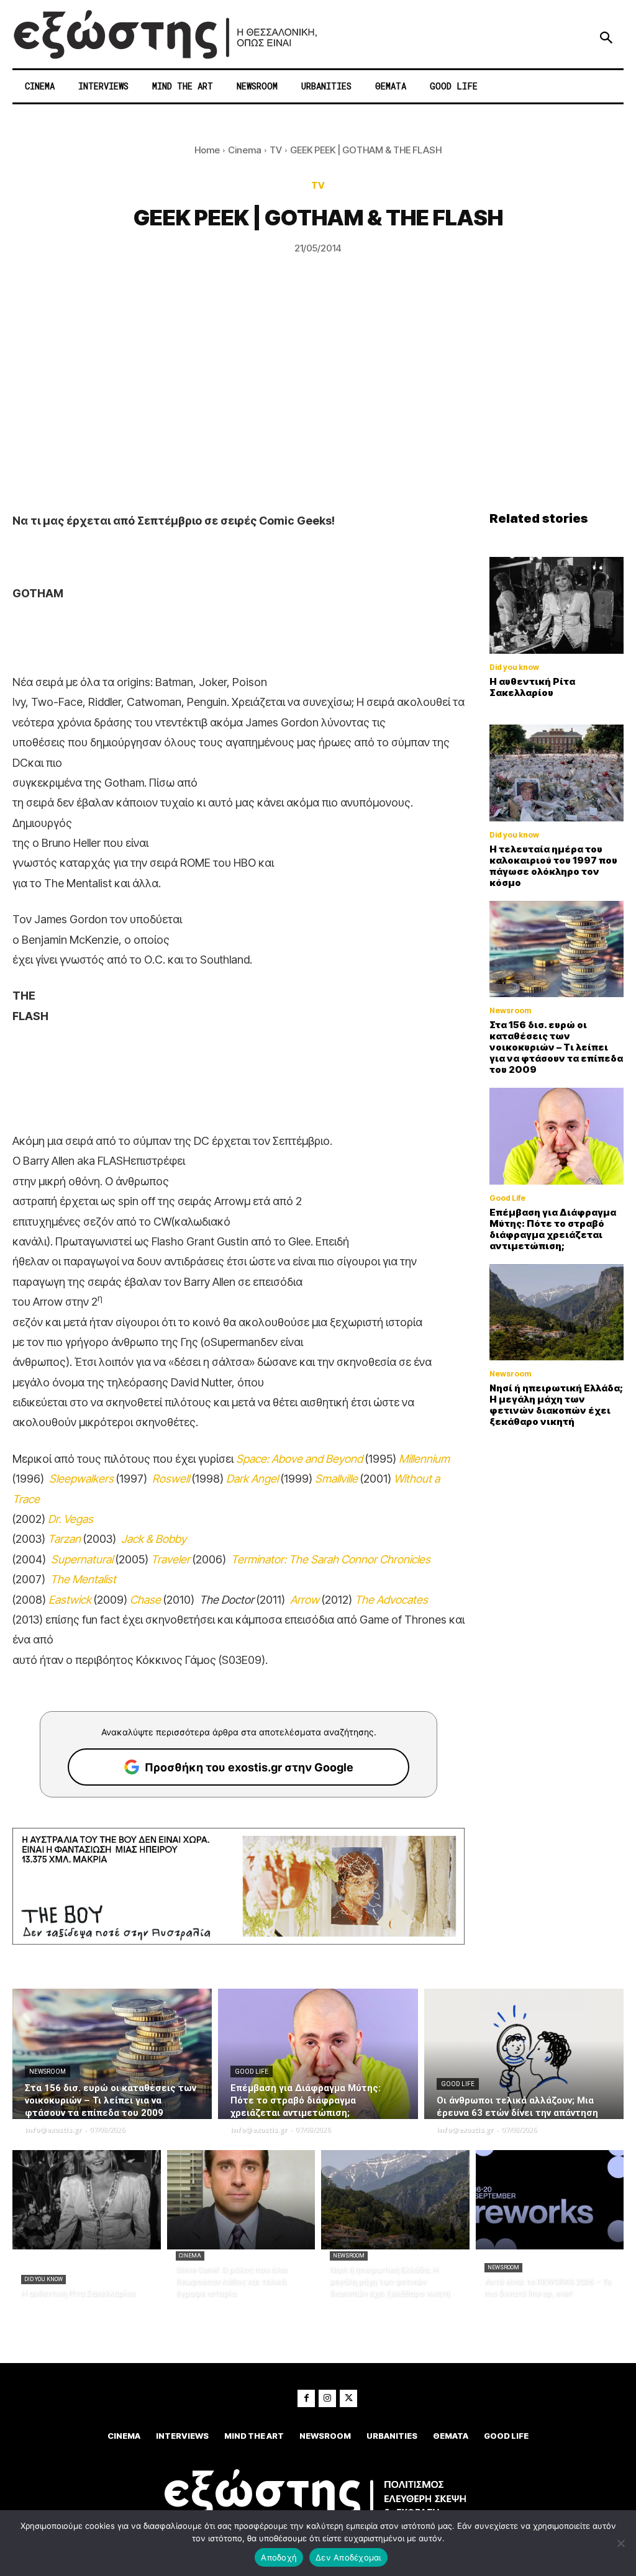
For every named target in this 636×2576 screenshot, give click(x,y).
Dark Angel (252, 1479)
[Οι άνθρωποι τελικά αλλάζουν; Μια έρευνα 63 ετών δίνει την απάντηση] (524, 2054)
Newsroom (510, 1011)
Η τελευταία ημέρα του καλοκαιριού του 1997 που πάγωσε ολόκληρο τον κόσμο (553, 866)
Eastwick (70, 1600)
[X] (348, 2398)
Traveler (170, 1559)
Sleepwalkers (81, 1479)
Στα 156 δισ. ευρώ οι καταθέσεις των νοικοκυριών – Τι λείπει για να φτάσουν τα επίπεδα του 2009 (556, 1047)
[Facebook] (306, 2398)
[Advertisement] (318, 418)
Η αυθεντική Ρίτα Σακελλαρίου (532, 687)
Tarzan (64, 1539)
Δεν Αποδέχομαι (348, 2557)
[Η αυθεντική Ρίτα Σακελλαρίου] (556, 605)
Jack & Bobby (154, 1539)
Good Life (507, 1198)
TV (276, 150)
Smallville (336, 1479)
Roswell (171, 1479)
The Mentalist (83, 1579)
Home (207, 150)
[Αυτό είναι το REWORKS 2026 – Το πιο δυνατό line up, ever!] (550, 2200)
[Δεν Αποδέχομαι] (620, 2543)
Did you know (514, 667)
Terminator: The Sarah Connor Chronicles (331, 1559)
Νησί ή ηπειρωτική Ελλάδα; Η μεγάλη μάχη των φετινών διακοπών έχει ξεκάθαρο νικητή (556, 1405)
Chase (145, 1600)
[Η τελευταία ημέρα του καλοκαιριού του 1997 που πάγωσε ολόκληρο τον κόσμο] (556, 773)
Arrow (305, 1600)
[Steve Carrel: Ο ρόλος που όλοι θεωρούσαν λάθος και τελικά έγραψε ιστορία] (241, 2200)
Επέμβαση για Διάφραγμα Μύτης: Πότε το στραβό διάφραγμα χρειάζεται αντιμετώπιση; (553, 1229)
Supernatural (82, 1559)
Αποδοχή (279, 2557)
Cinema (245, 150)
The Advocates (391, 1600)
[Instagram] (327, 2398)
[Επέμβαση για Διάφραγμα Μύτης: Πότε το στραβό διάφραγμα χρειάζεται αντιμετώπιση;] (556, 1136)
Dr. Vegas (70, 1519)
